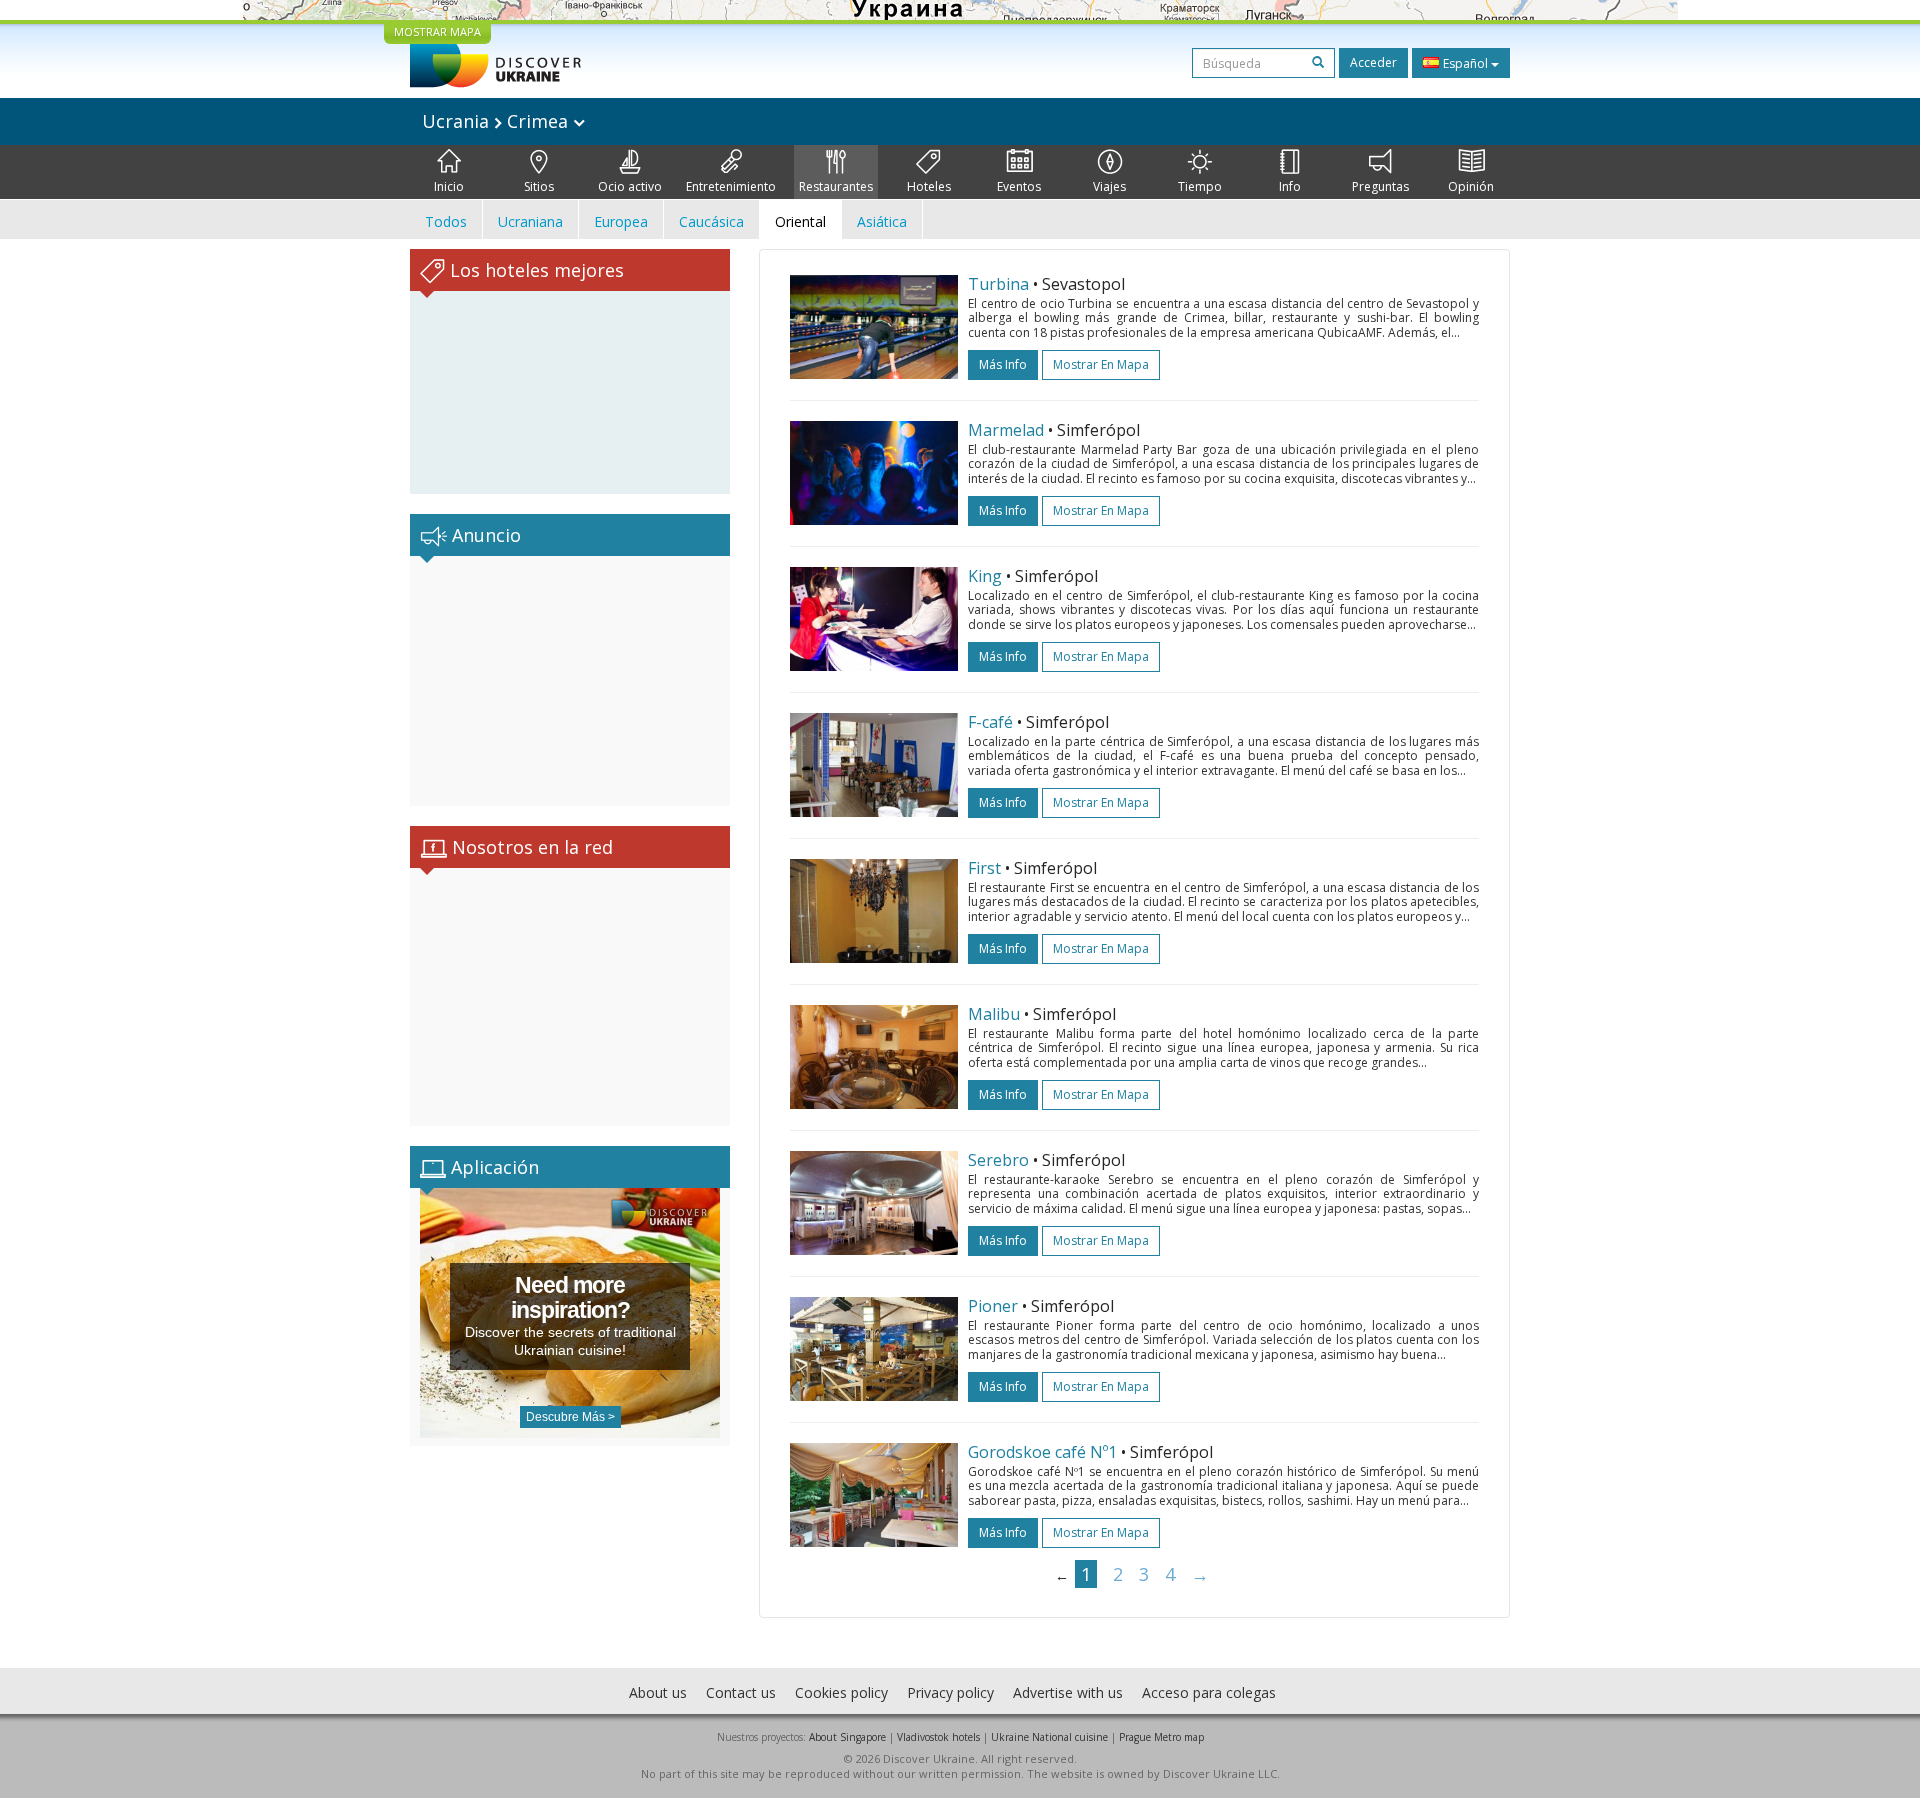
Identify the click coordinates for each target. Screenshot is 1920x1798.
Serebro (998, 1160)
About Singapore (847, 1737)
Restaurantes (836, 186)
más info (1003, 364)
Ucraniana (530, 221)
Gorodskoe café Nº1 (1042, 1452)
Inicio (449, 186)
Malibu (994, 1014)
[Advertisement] (570, 681)
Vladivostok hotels (938, 1737)
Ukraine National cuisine (1049, 1737)
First (984, 868)
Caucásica (711, 221)
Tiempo (1200, 186)
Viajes (1109, 186)
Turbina (998, 284)
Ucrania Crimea (497, 121)
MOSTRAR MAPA (437, 31)
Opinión (1471, 186)
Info (1290, 186)
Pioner (993, 1306)
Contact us (741, 1692)
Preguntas (1380, 186)
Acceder (1373, 62)
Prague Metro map (1161, 1737)
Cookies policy (841, 1692)
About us (658, 1692)
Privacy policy (950, 1692)
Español (1465, 63)
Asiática (882, 221)
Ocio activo (630, 186)
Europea (621, 221)
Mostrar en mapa (1101, 364)
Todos (446, 221)
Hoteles (929, 186)
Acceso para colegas (1209, 1692)
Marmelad (1006, 430)
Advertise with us (1068, 1692)
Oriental (800, 221)
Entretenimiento (731, 186)
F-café (990, 722)
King (985, 576)
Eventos (1019, 186)
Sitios (539, 186)
